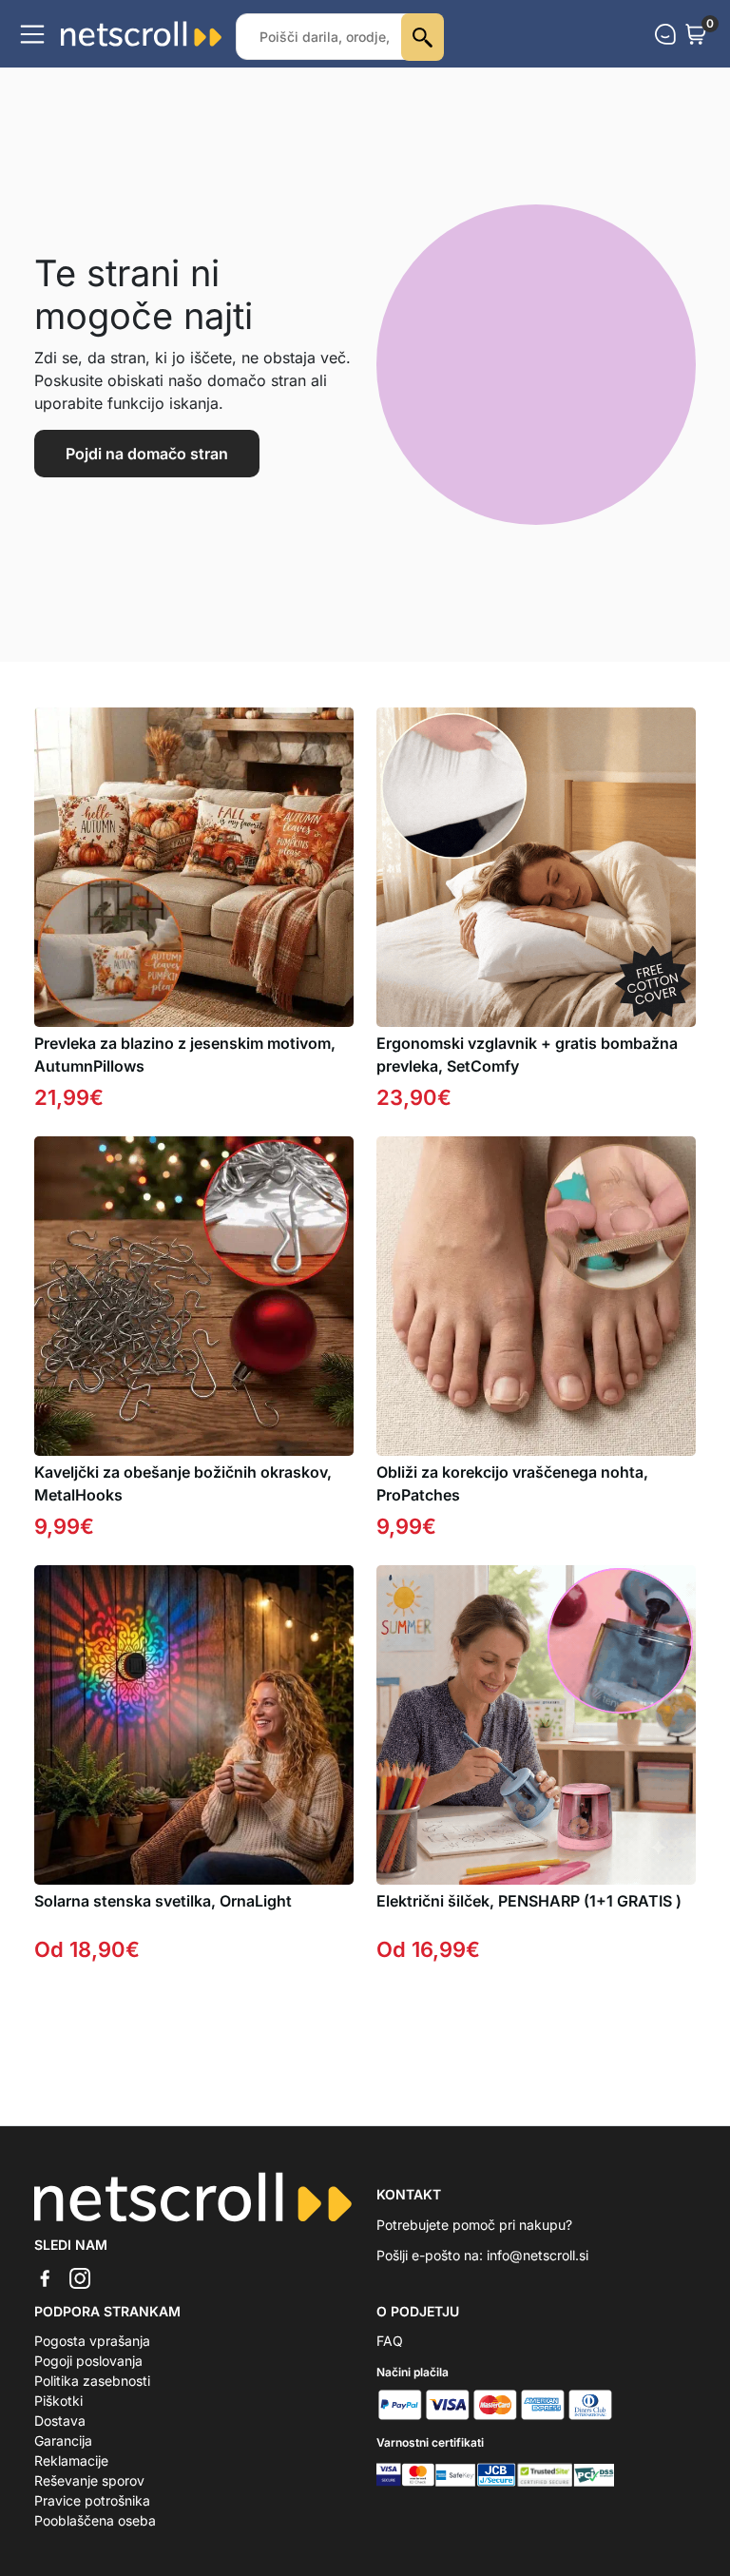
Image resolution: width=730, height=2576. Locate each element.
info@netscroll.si (538, 2255)
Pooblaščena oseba (95, 2520)
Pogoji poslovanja (88, 2361)
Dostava (60, 2421)
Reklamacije (71, 2460)
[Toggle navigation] (32, 34)
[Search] (423, 37)
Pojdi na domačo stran (147, 454)
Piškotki (58, 2401)
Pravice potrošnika (92, 2500)
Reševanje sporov (89, 2480)
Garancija (63, 2440)
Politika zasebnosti (92, 2381)
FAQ (390, 2341)
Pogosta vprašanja (92, 2341)
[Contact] (665, 34)
